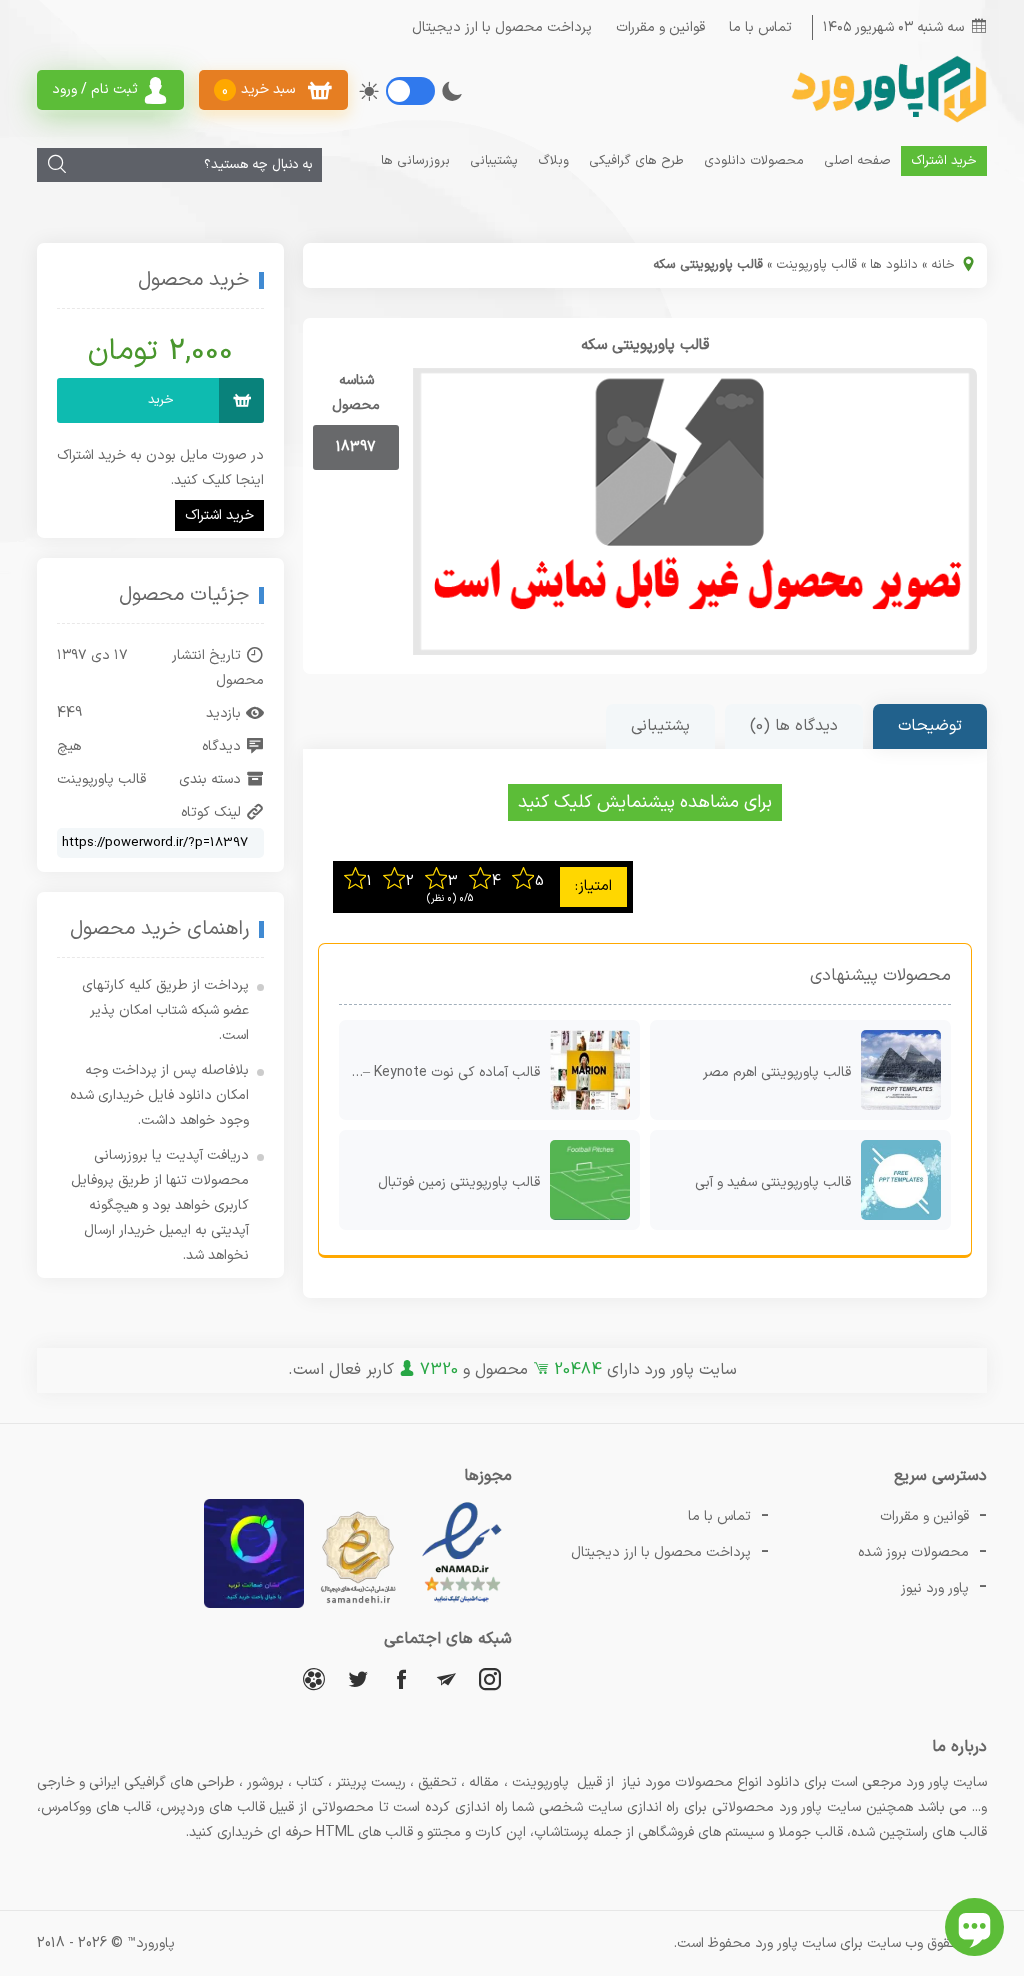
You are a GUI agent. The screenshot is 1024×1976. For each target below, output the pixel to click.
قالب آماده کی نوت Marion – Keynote (439, 1072)
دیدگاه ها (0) (794, 726)
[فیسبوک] (402, 1678)
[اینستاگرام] (490, 1678)
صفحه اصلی (857, 161)
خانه (943, 265)
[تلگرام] (446, 1678)
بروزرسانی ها (415, 161)
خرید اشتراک (944, 161)
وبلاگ (553, 161)
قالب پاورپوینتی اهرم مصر (777, 1072)
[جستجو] (57, 165)
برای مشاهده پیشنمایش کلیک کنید (645, 802)
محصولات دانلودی (754, 161)
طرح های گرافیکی (636, 161)
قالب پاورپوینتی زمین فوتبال (459, 1182)
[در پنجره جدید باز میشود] (462, 1604)
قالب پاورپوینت (816, 265)
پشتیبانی (494, 161)
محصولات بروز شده (913, 1552)
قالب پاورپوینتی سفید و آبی (773, 1182)
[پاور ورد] (887, 120)
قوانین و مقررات (660, 27)
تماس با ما (760, 27)
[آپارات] (314, 1678)
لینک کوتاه (211, 812)
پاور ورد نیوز (935, 1588)
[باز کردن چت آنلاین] (974, 1927)
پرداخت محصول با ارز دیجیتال (502, 27)
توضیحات (930, 726)
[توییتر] (358, 1678)
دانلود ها (894, 265)
